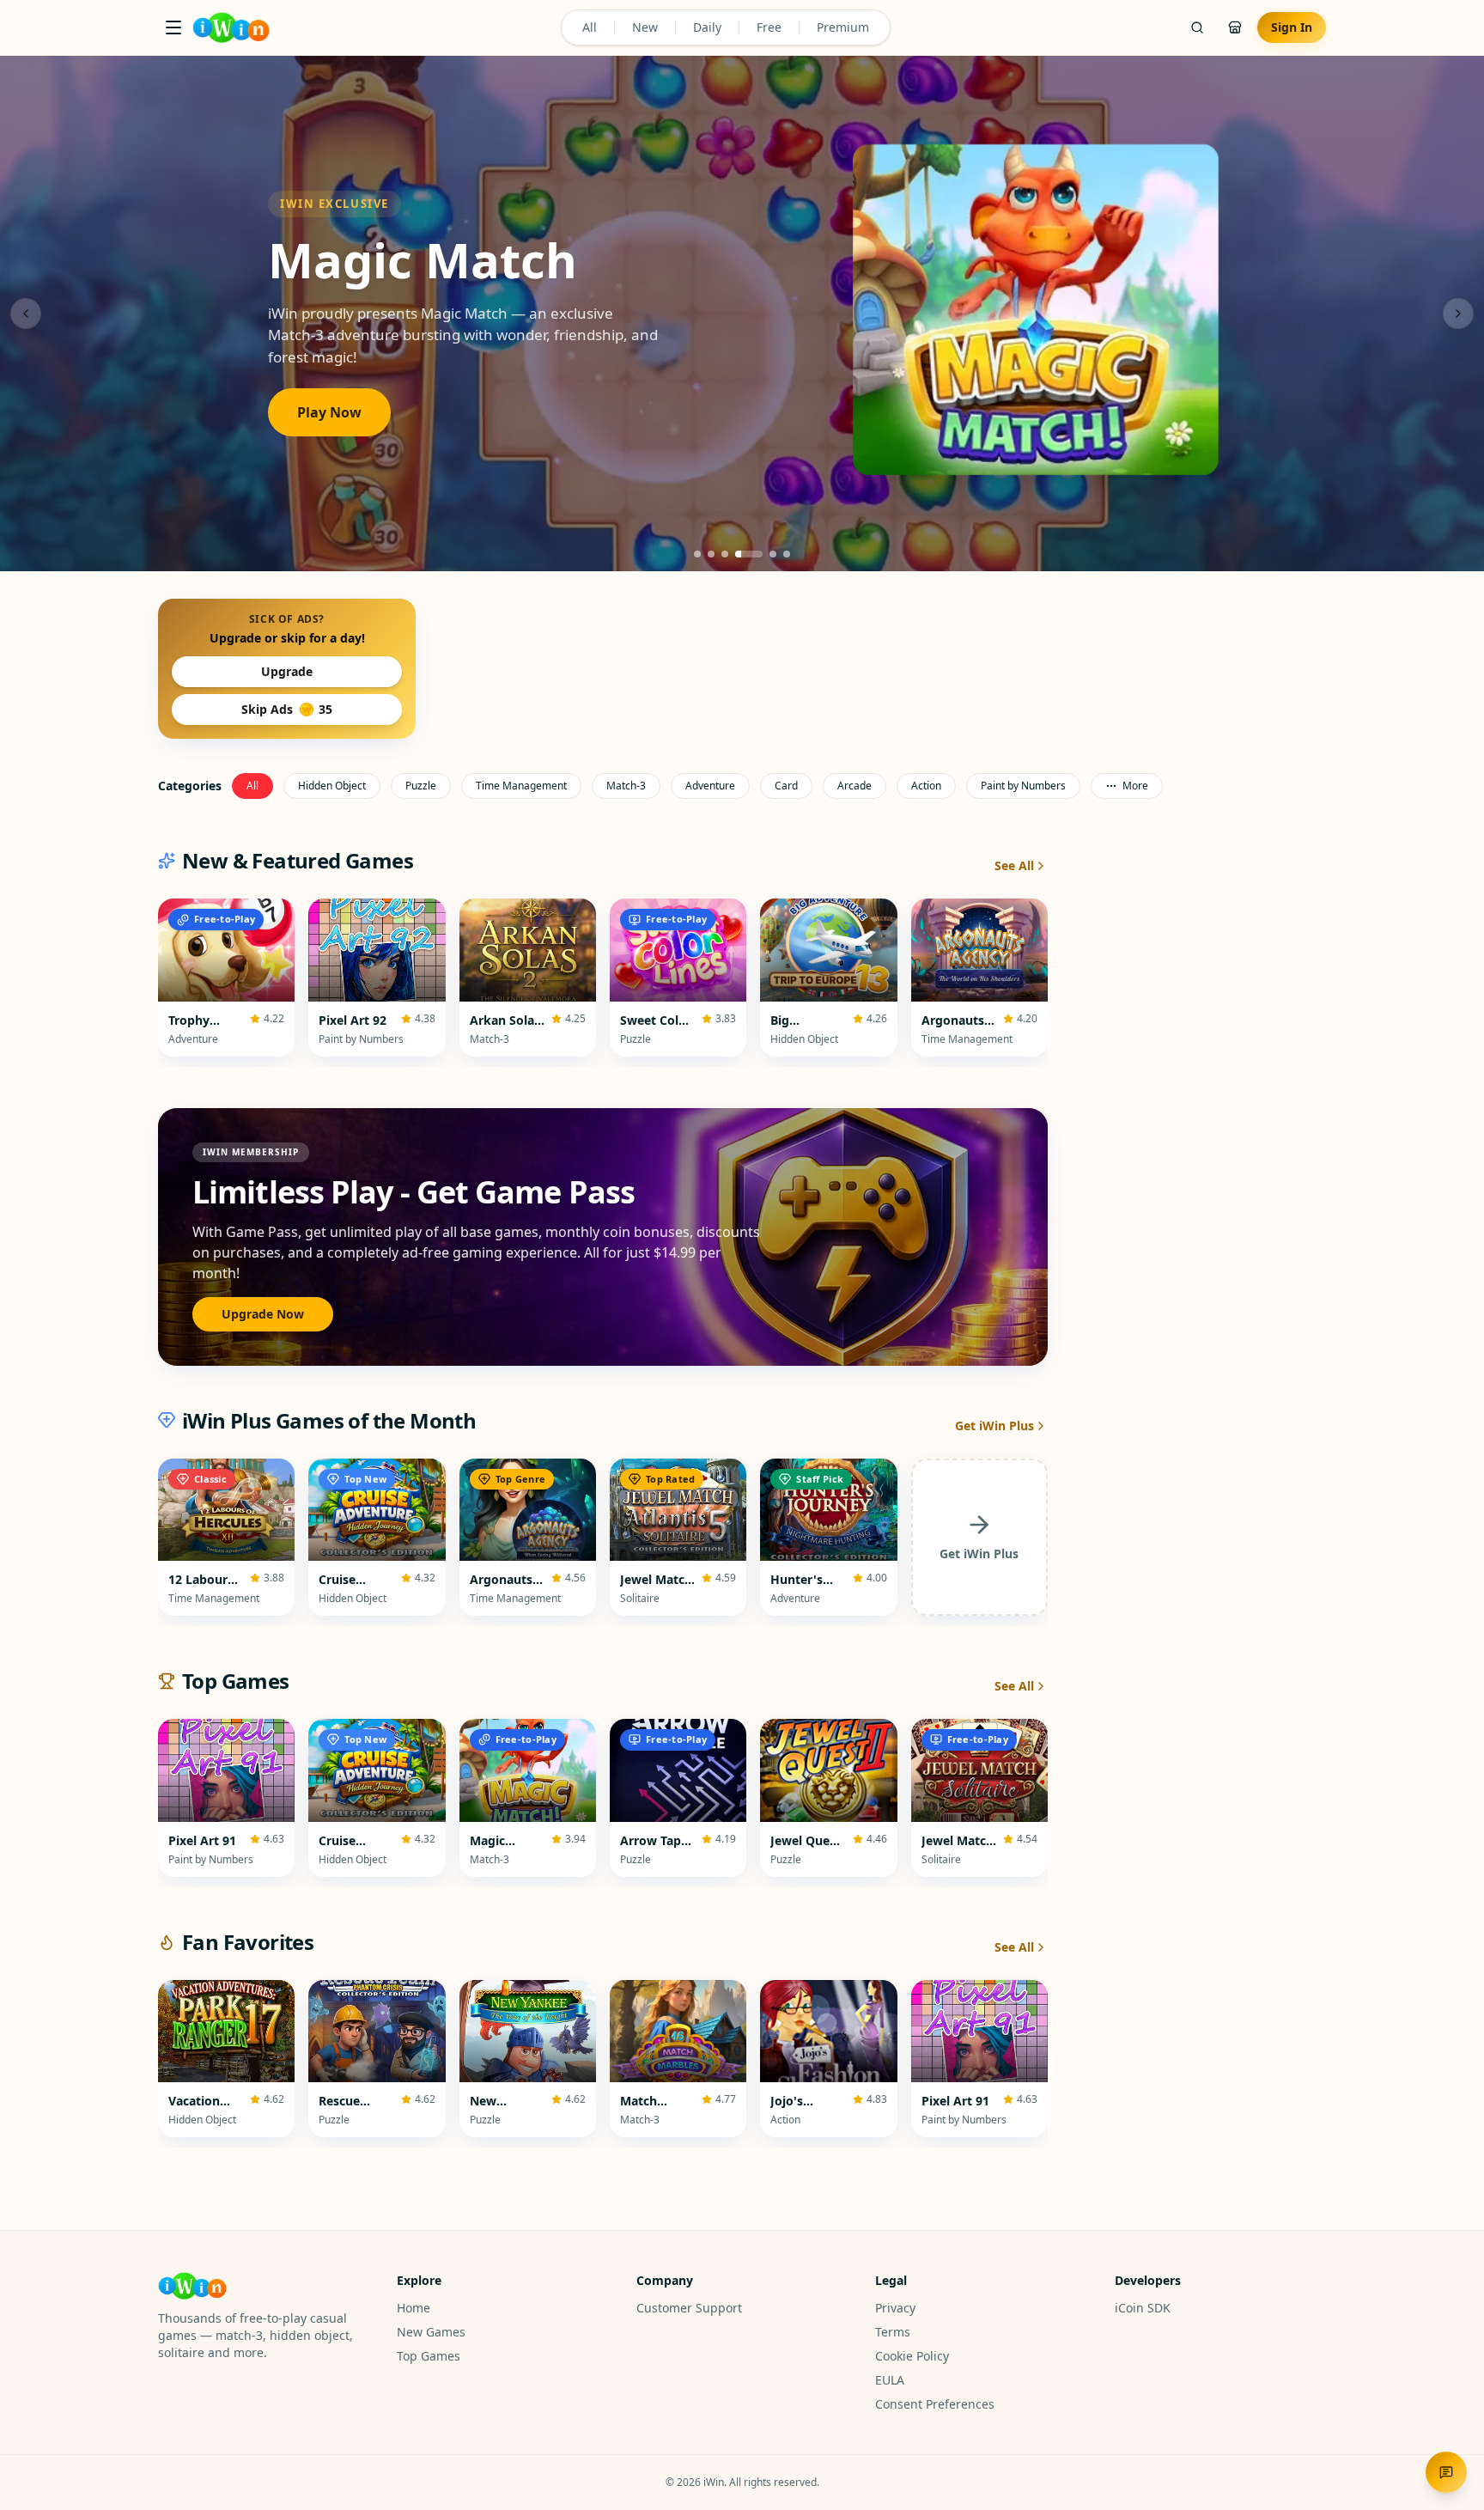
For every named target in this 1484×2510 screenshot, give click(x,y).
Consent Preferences (935, 2404)
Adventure (710, 786)
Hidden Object (332, 786)
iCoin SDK (1143, 2308)
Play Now (329, 412)
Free (769, 27)
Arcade (855, 786)
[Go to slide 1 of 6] (697, 554)
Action (926, 786)
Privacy (895, 2308)
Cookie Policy (912, 2356)
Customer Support (689, 2308)
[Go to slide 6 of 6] (787, 554)
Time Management (521, 786)
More (1135, 786)
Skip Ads (287, 709)
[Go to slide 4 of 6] (749, 554)
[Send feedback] (1446, 2472)
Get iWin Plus (994, 1426)
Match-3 (626, 786)
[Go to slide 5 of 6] (773, 554)
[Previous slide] (26, 314)
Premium (843, 27)
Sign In (1292, 27)
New (645, 27)
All (590, 27)
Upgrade (287, 671)
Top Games (429, 2356)
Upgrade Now (263, 1314)
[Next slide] (1458, 314)
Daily (707, 27)
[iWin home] (231, 27)
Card (786, 786)
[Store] (1235, 27)
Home (414, 2308)
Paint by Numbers (1023, 786)
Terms (893, 2332)
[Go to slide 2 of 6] (711, 554)
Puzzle (421, 786)
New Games (431, 2332)
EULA (890, 2380)
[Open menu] (173, 27)
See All (1014, 865)
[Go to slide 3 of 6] (725, 554)
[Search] (1197, 27)
